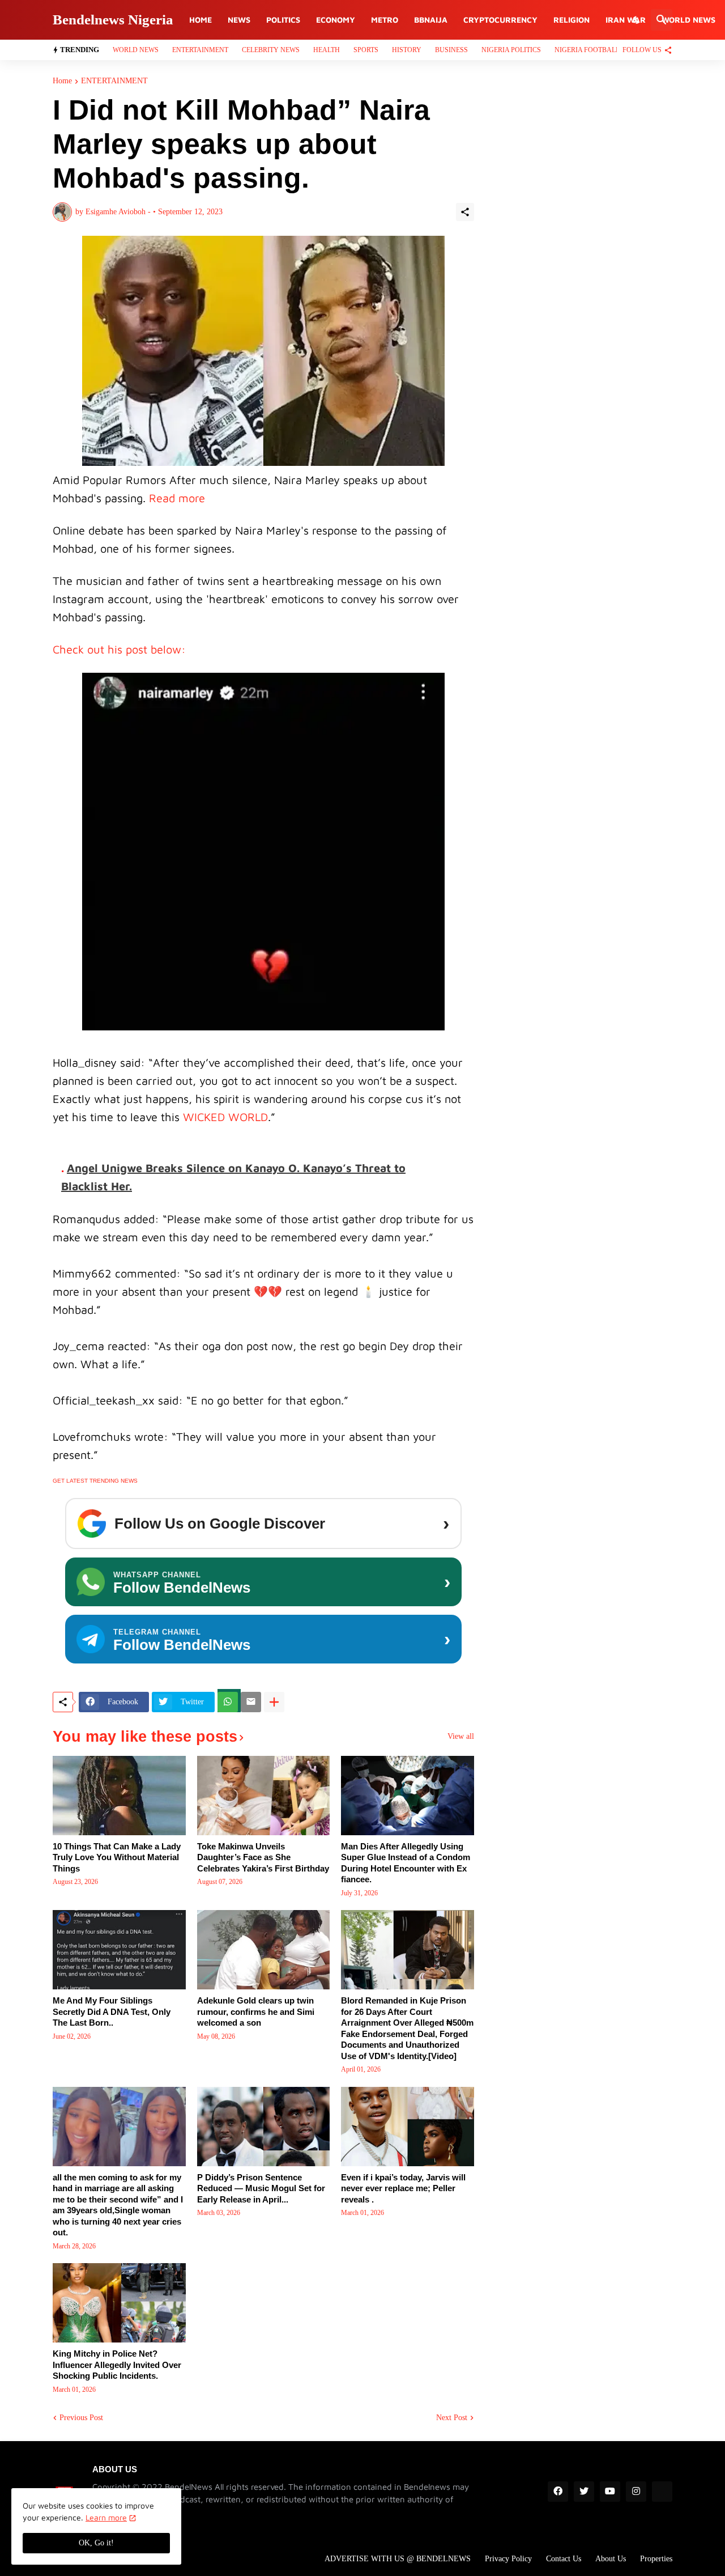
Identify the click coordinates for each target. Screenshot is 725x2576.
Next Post (452, 2418)
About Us (611, 2559)
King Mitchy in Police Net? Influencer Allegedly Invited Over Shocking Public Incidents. (117, 2365)
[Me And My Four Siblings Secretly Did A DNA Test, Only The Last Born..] (119, 1950)
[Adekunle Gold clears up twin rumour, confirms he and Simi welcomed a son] (264, 1950)
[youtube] (610, 2492)
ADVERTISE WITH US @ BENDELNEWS (398, 2559)
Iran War (626, 20)
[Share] (465, 212)
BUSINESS (451, 50)
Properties (656, 2559)
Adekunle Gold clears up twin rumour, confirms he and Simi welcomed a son (256, 2011)
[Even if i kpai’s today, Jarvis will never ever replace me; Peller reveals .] (408, 2127)
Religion (572, 20)
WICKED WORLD (225, 1117)
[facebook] (558, 2492)
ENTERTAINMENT (114, 81)
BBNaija (431, 20)
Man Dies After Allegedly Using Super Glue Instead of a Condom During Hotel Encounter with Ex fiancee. (406, 1863)
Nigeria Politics (511, 50)
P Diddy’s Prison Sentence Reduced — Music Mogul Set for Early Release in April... (261, 2188)
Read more (179, 498)
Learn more (106, 2517)
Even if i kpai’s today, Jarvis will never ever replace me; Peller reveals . (403, 2188)
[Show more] (274, 1702)
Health (327, 50)
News (239, 20)
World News (688, 20)
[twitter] (584, 2492)
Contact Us (564, 2559)
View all (461, 1737)
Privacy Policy (508, 2559)
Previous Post (81, 2418)
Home (201, 20)
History (407, 50)
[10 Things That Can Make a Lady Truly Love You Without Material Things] (119, 1796)
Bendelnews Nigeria (113, 20)
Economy (336, 20)
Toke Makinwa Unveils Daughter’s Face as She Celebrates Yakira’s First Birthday (263, 1857)
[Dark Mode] (637, 20)
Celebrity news (271, 50)
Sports (366, 50)
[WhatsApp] (228, 1702)
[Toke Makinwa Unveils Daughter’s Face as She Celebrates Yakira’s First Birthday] (264, 1796)
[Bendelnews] (662, 2492)
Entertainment (200, 50)
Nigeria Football (587, 50)
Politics (283, 20)
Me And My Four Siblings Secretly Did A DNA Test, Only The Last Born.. (112, 2011)
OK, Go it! (96, 2543)
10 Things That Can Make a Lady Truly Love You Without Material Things (117, 1857)
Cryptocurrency (500, 20)
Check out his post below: (119, 649)
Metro (385, 20)
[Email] (251, 1702)
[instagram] (636, 2492)
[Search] (662, 20)
